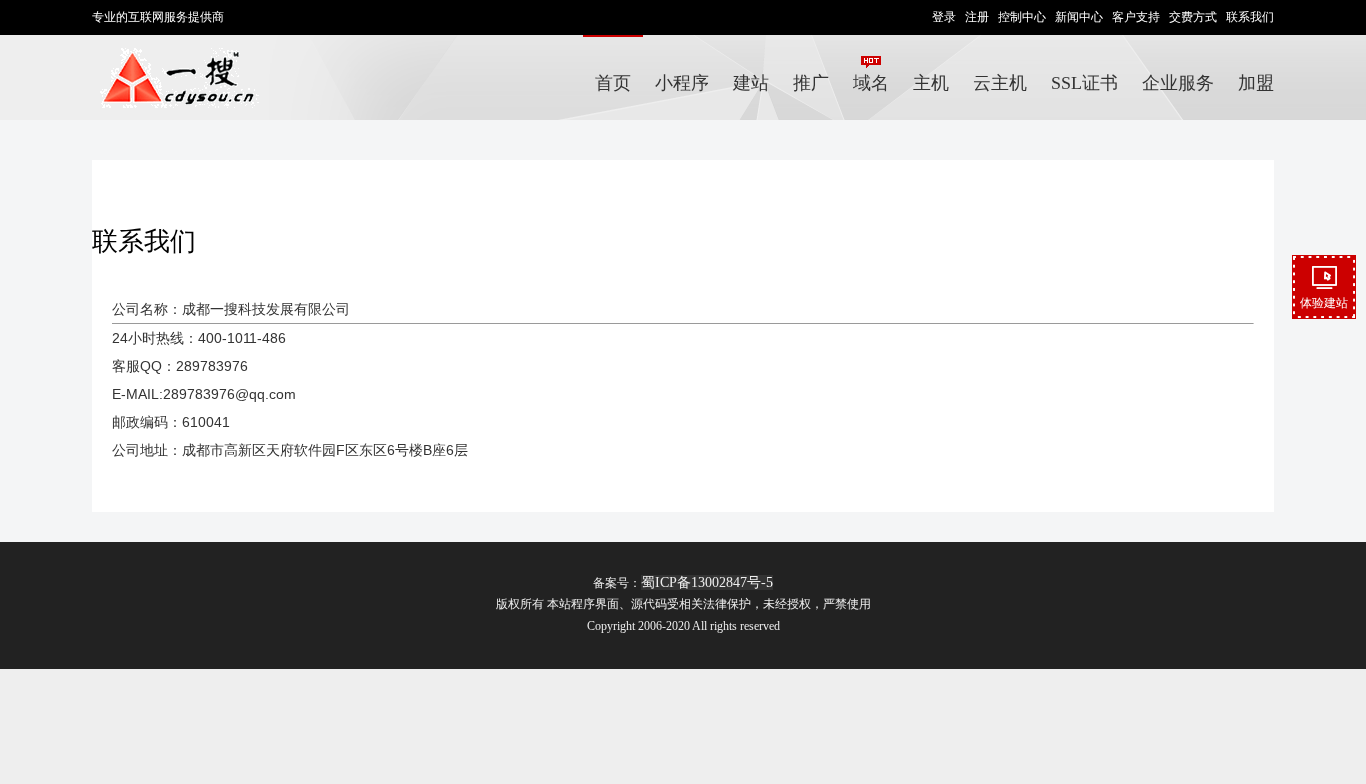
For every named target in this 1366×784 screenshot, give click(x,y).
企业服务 (1178, 83)
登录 (944, 17)
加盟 (1256, 83)
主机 (931, 83)
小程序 (682, 83)
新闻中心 (1079, 17)
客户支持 (1136, 17)
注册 (977, 17)
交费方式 (1193, 17)
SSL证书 (1084, 83)
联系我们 (1250, 17)
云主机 (1000, 83)
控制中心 (1022, 17)
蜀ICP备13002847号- (703, 582)
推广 (811, 83)
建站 (751, 83)
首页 (613, 83)
